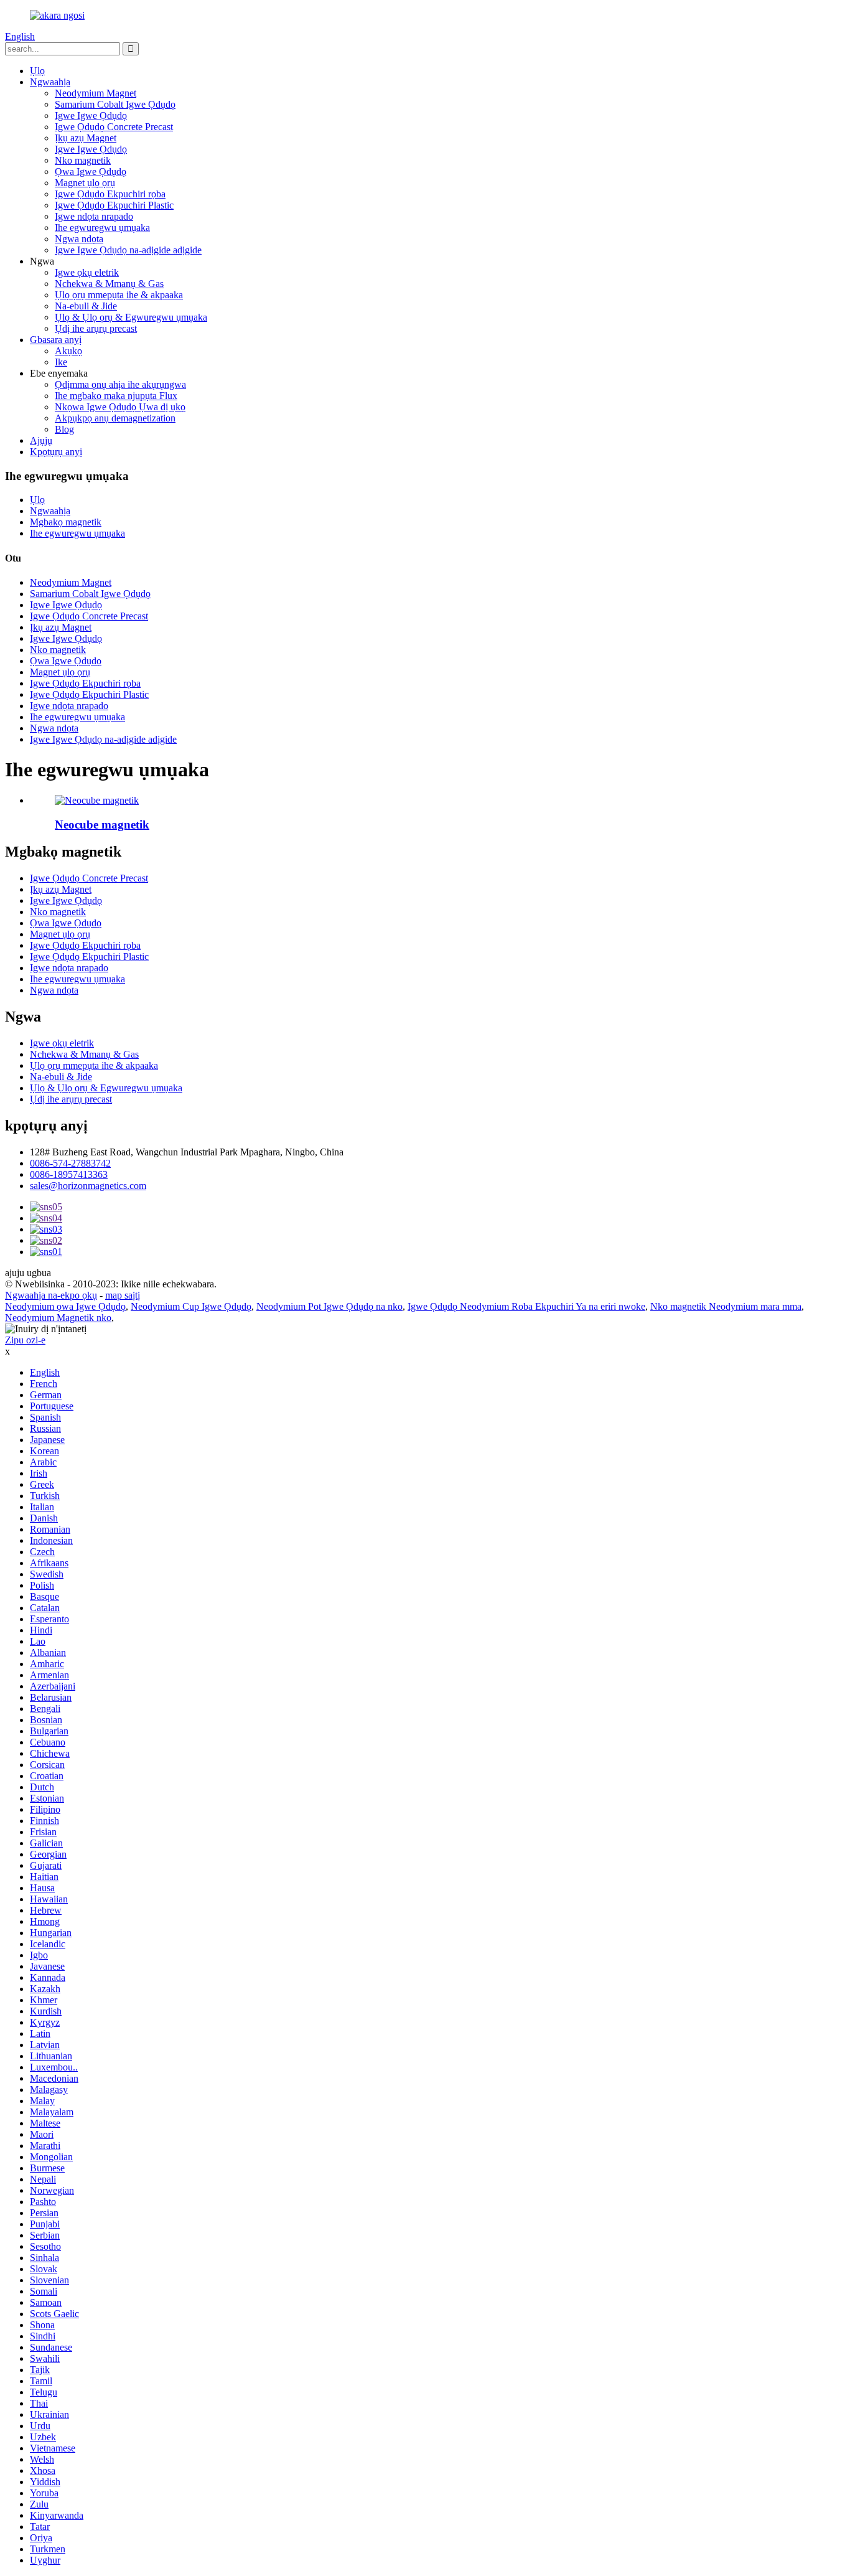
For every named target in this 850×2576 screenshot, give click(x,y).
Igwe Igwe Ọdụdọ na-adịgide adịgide (128, 250)
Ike (61, 362)
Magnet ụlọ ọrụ (85, 183)
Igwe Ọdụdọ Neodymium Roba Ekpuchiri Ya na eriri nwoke (526, 1306)
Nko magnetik (83, 160)
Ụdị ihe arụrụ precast (96, 328)
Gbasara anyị (56, 340)
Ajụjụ (41, 440)
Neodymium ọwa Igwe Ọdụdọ (65, 1306)
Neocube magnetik (102, 825)
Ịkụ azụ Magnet (86, 138)
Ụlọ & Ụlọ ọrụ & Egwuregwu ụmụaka (131, 317)
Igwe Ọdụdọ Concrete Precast (114, 127)
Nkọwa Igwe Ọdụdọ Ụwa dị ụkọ (120, 407)
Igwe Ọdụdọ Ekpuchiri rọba (110, 194)
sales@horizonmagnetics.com (88, 1186)
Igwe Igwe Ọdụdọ (91, 115)
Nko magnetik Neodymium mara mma (726, 1306)
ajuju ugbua (28, 1273)
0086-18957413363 (69, 1174)
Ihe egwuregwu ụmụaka (102, 228)
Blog (64, 429)
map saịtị (123, 1295)
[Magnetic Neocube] (97, 800)
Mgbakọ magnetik (66, 522)
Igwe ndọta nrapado (94, 216)
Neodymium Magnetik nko (58, 1318)
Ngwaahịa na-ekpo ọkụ (51, 1295)
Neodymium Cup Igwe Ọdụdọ (191, 1306)
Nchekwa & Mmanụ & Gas (109, 284)
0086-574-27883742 (70, 1163)
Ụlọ (37, 71)
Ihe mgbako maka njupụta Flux (116, 396)
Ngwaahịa (50, 82)
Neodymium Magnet (96, 93)
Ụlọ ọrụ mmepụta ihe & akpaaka (119, 295)
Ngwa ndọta (79, 239)
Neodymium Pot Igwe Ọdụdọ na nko (329, 1306)
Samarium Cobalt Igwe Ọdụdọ (115, 104)
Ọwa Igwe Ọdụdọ (91, 172)
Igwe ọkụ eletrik (87, 272)
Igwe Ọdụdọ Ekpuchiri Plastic (114, 205)
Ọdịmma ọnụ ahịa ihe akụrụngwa (120, 384)
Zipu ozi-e (25, 1340)
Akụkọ (68, 351)
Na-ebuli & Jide (86, 306)
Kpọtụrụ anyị (56, 452)
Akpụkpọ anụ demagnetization (115, 418)
